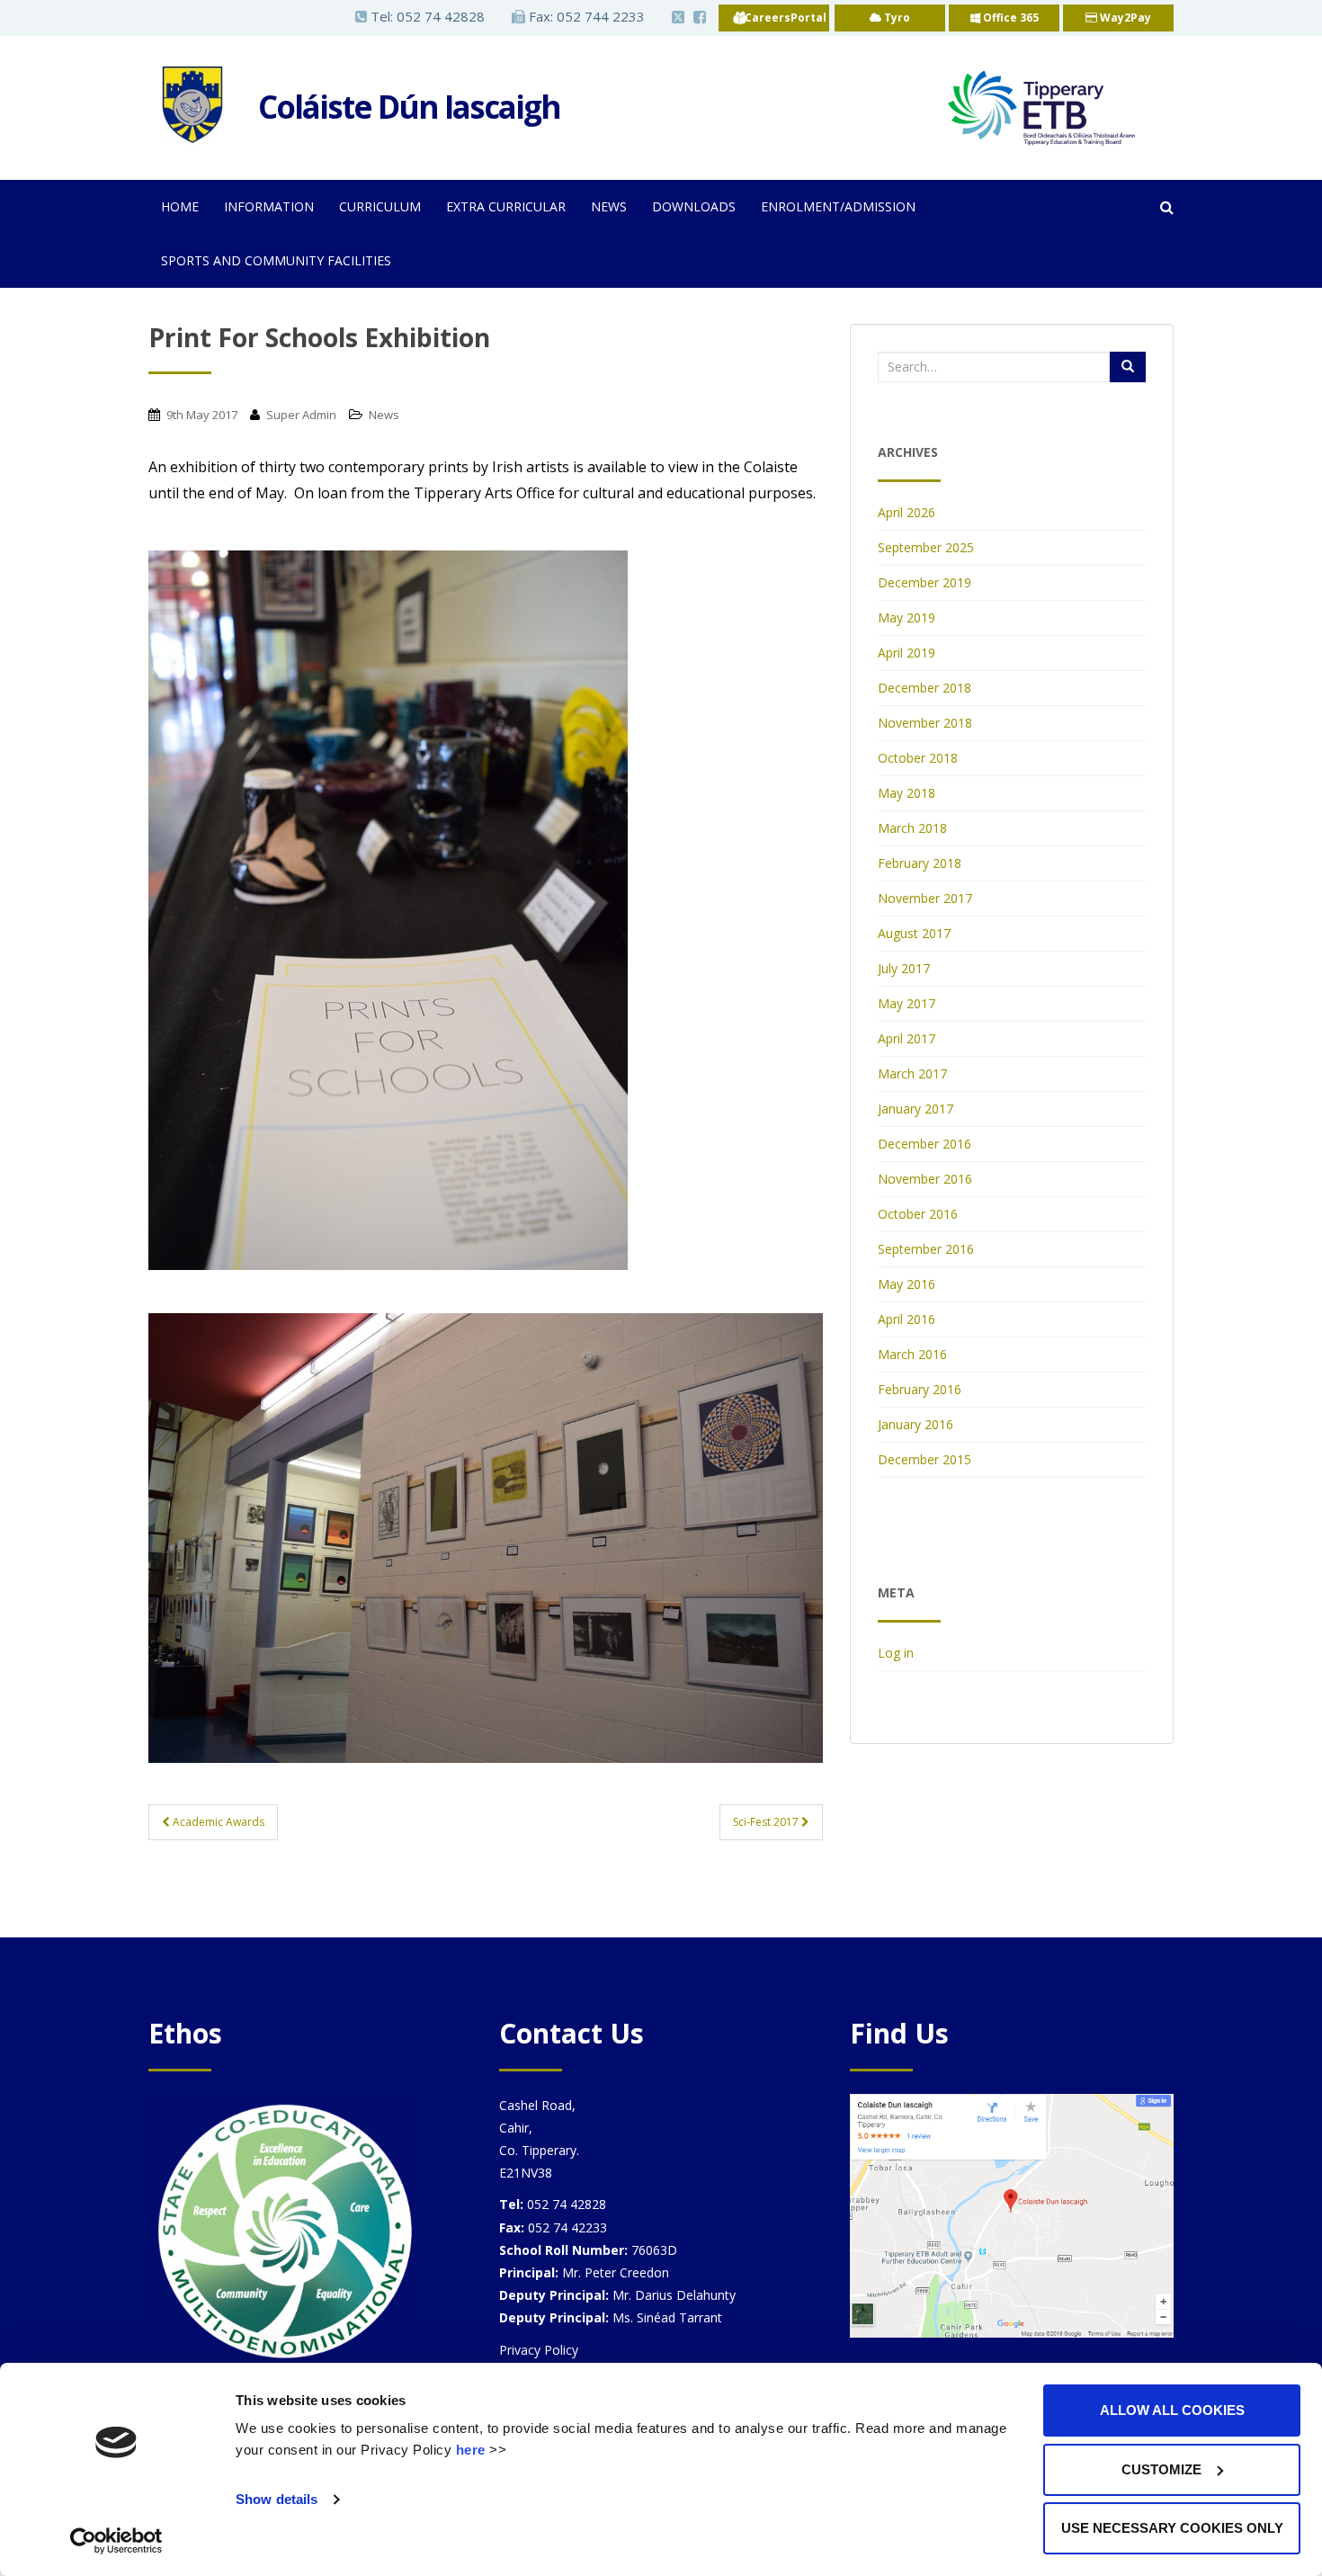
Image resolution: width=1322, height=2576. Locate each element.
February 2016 (920, 1389)
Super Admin (301, 415)
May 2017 (907, 1003)
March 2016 (912, 1354)
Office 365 (1009, 18)
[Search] (1128, 367)
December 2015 (925, 1459)
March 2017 (912, 1073)
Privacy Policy (539, 2350)
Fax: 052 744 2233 (585, 16)
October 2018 (918, 758)
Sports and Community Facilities (276, 260)
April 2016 (907, 1319)
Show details (277, 2499)
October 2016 (918, 1214)
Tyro (896, 18)
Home (180, 206)
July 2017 (904, 968)
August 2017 (914, 933)
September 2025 (926, 547)
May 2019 (907, 617)
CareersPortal (786, 18)
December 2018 (925, 688)
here (471, 2450)
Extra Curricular (506, 206)
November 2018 (925, 723)
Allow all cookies (1172, 2410)
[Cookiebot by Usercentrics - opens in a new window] (116, 2541)
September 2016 (926, 1249)
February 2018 (920, 863)
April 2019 (907, 653)
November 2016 (925, 1179)
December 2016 (925, 1144)
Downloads (694, 206)
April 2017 (907, 1038)
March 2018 (912, 828)
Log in (896, 1653)
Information (269, 206)
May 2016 (907, 1284)
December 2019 (925, 582)
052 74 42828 (441, 16)
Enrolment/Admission (838, 206)
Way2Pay (1124, 18)
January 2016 (916, 1424)
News (609, 206)
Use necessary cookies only (1172, 2528)
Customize (1161, 2469)
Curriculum (380, 206)
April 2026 (907, 512)
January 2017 (916, 1109)
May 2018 (907, 793)
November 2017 (925, 898)
